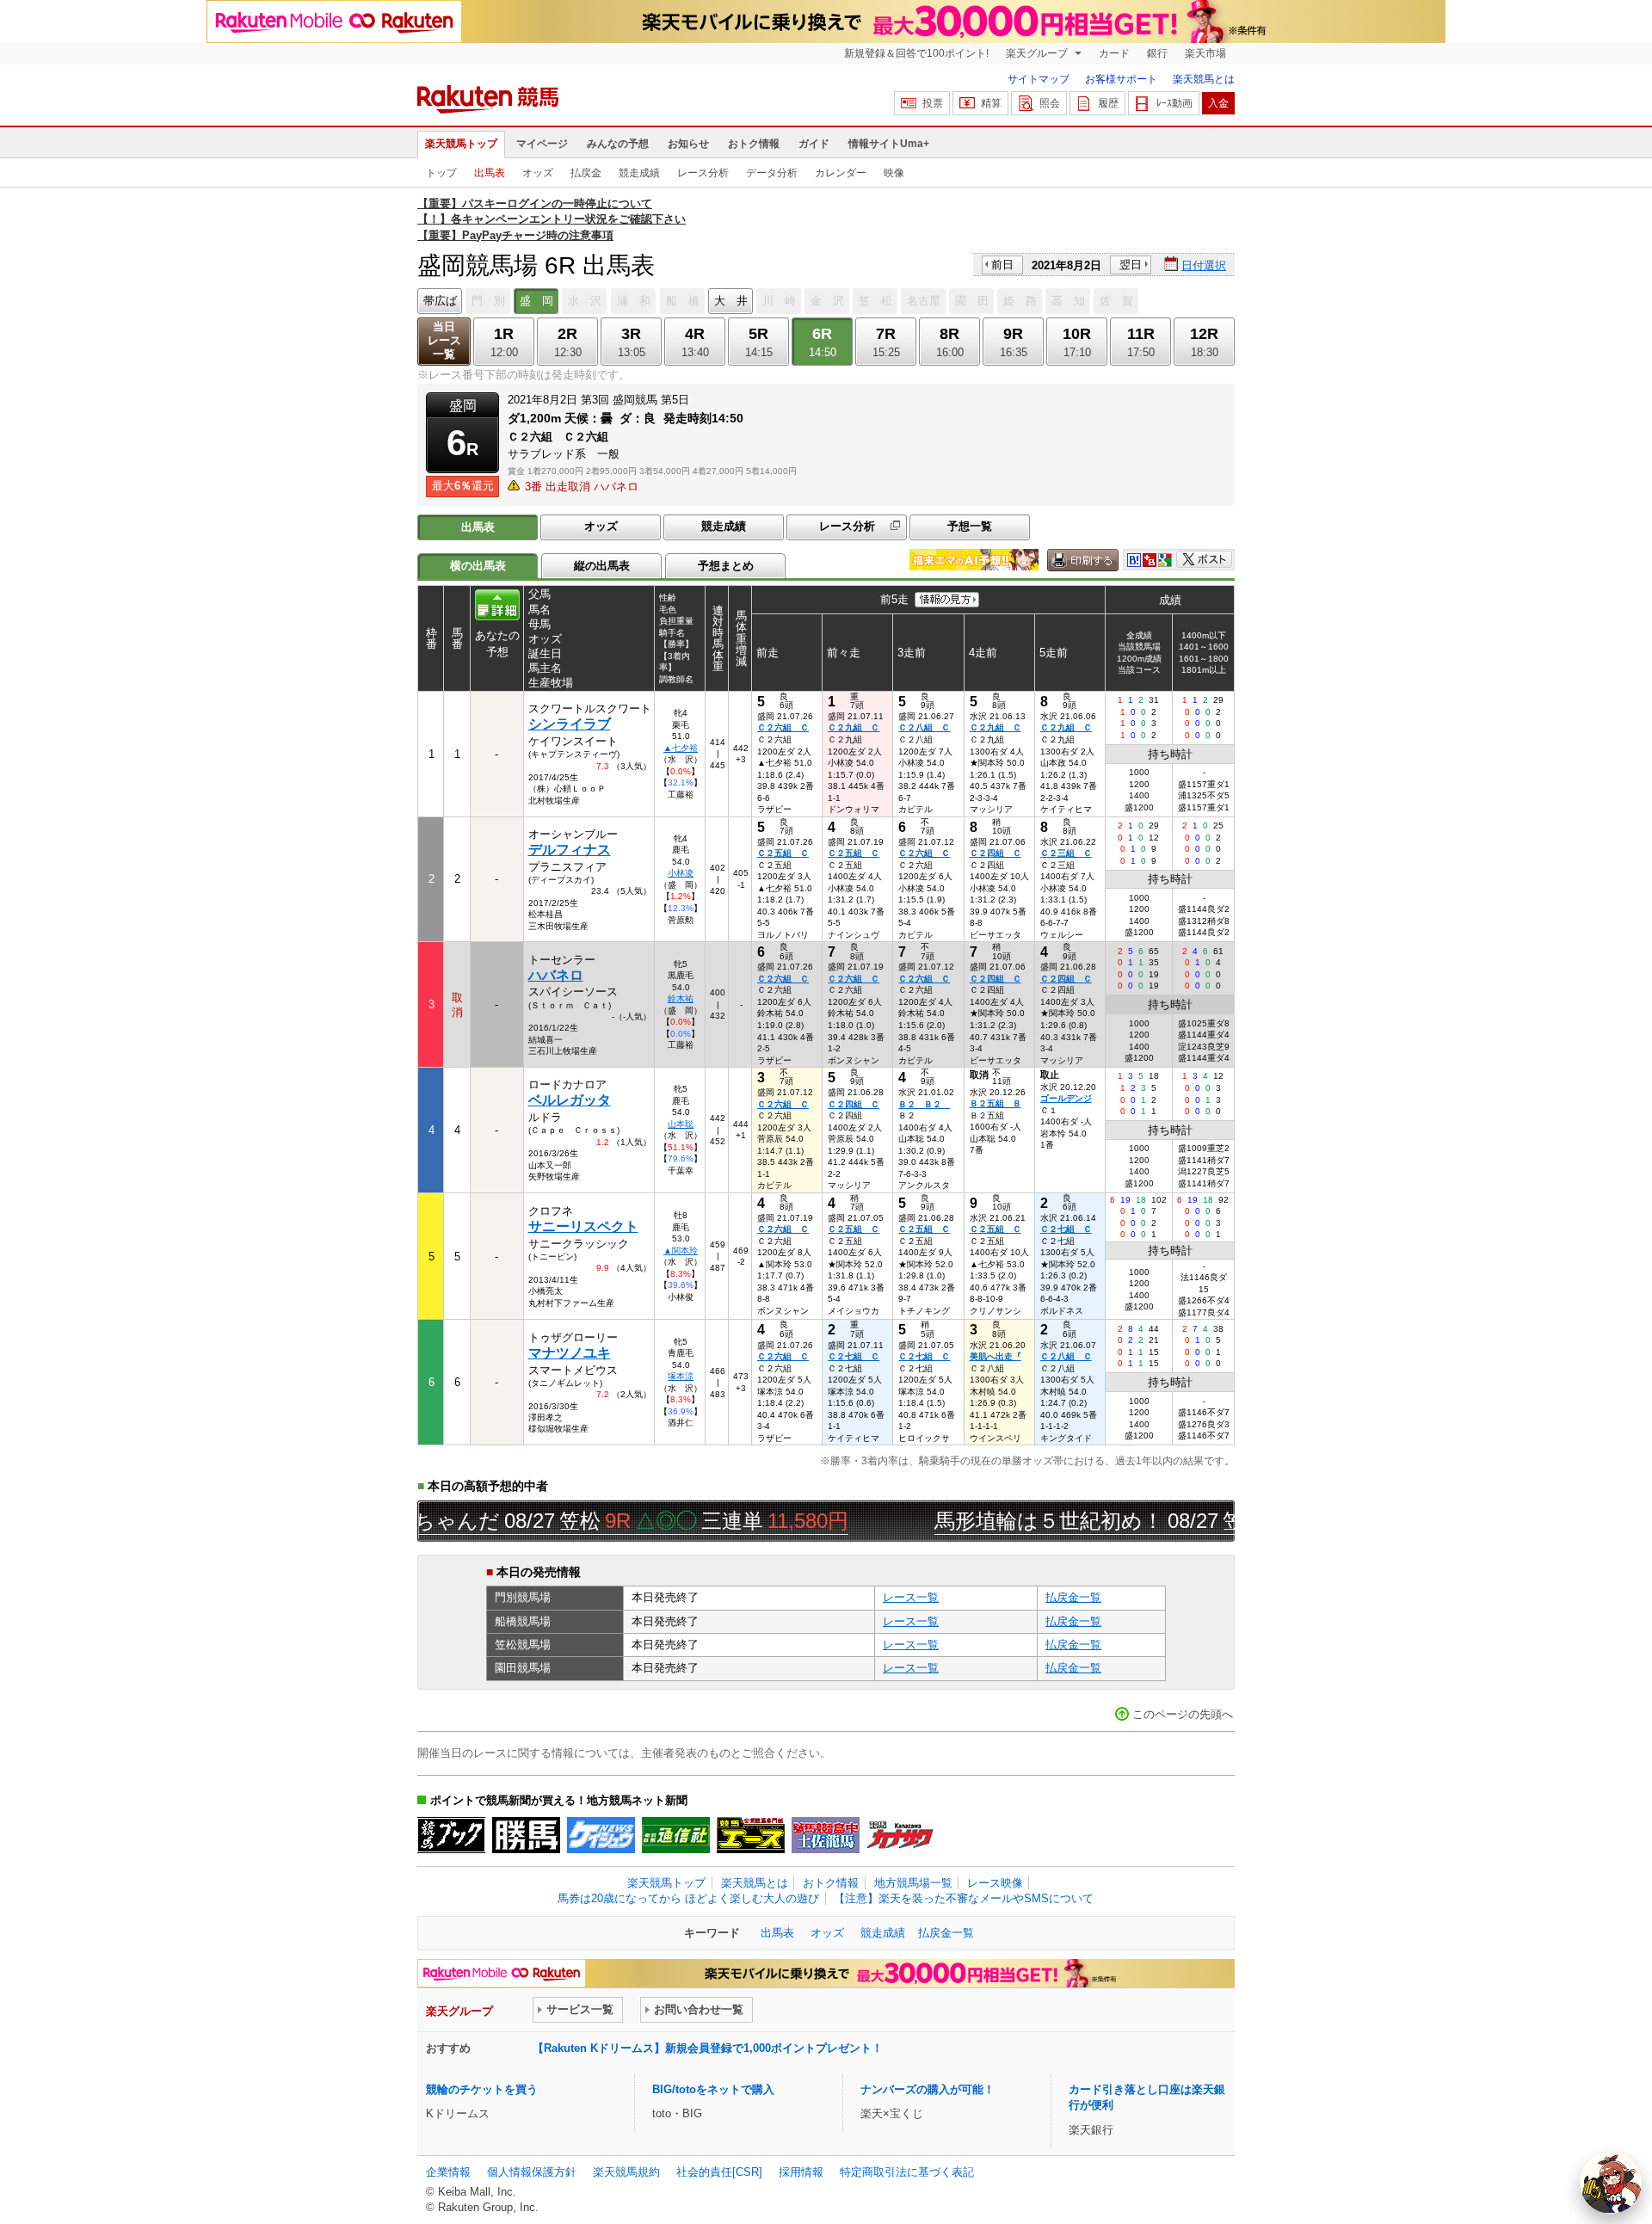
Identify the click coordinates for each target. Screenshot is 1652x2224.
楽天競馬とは (1204, 79)
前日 (1002, 265)
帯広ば (440, 301)
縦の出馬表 (602, 566)
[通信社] (676, 1835)
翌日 (1131, 265)
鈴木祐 (681, 998)
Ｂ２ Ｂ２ (924, 1104)
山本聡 (681, 1124)
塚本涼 (681, 1376)
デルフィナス (570, 850)
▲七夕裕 (681, 748)
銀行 (1157, 53)
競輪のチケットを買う (482, 2089)
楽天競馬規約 (626, 2172)
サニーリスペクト (583, 1226)
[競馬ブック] (451, 1835)
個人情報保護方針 (532, 2172)
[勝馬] (526, 1835)
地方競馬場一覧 (913, 1883)
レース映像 (995, 1883)
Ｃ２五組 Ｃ (783, 853)
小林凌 (681, 873)
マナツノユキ (570, 1353)
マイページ (542, 144)
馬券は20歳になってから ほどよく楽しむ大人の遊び (688, 1898)
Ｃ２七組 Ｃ (1066, 1229)
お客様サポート (1121, 79)
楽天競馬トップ (461, 144)
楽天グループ (1038, 53)
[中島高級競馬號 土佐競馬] (826, 1835)
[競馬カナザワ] (900, 1835)
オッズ (538, 173)
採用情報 (801, 2172)
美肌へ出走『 (996, 1356)
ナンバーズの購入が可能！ (928, 2089)
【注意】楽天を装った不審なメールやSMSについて (964, 1898)
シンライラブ (570, 724)
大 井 (731, 301)
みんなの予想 (618, 144)
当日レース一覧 (444, 340)
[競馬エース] (751, 1835)
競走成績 (639, 173)
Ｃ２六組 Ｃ (783, 727)
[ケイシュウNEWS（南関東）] (601, 1835)
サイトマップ (1039, 79)
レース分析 (703, 173)
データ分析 (772, 173)
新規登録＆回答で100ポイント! (916, 53)
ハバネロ (556, 975)
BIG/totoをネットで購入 (713, 2089)
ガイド (814, 144)
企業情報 (448, 2172)
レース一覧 (911, 1597)
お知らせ (688, 144)
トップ (441, 173)
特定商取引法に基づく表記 (907, 2172)
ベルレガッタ (570, 1100)
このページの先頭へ (1183, 1714)
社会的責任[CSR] (719, 2172)
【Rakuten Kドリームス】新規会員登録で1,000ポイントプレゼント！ (708, 2048)
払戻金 (586, 173)
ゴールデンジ (1066, 1098)
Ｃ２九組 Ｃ (854, 727)
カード (1114, 53)
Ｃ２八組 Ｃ (924, 727)
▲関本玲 (681, 1251)
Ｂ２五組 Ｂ (996, 1103)
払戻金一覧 (1073, 1597)
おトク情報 (754, 144)
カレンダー (841, 173)
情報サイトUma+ (889, 144)
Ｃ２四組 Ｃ (996, 853)
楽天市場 (1205, 53)
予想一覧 (970, 526)
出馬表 (490, 173)
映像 (894, 173)
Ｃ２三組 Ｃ (1066, 853)
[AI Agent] (1611, 2183)
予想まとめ (726, 566)
